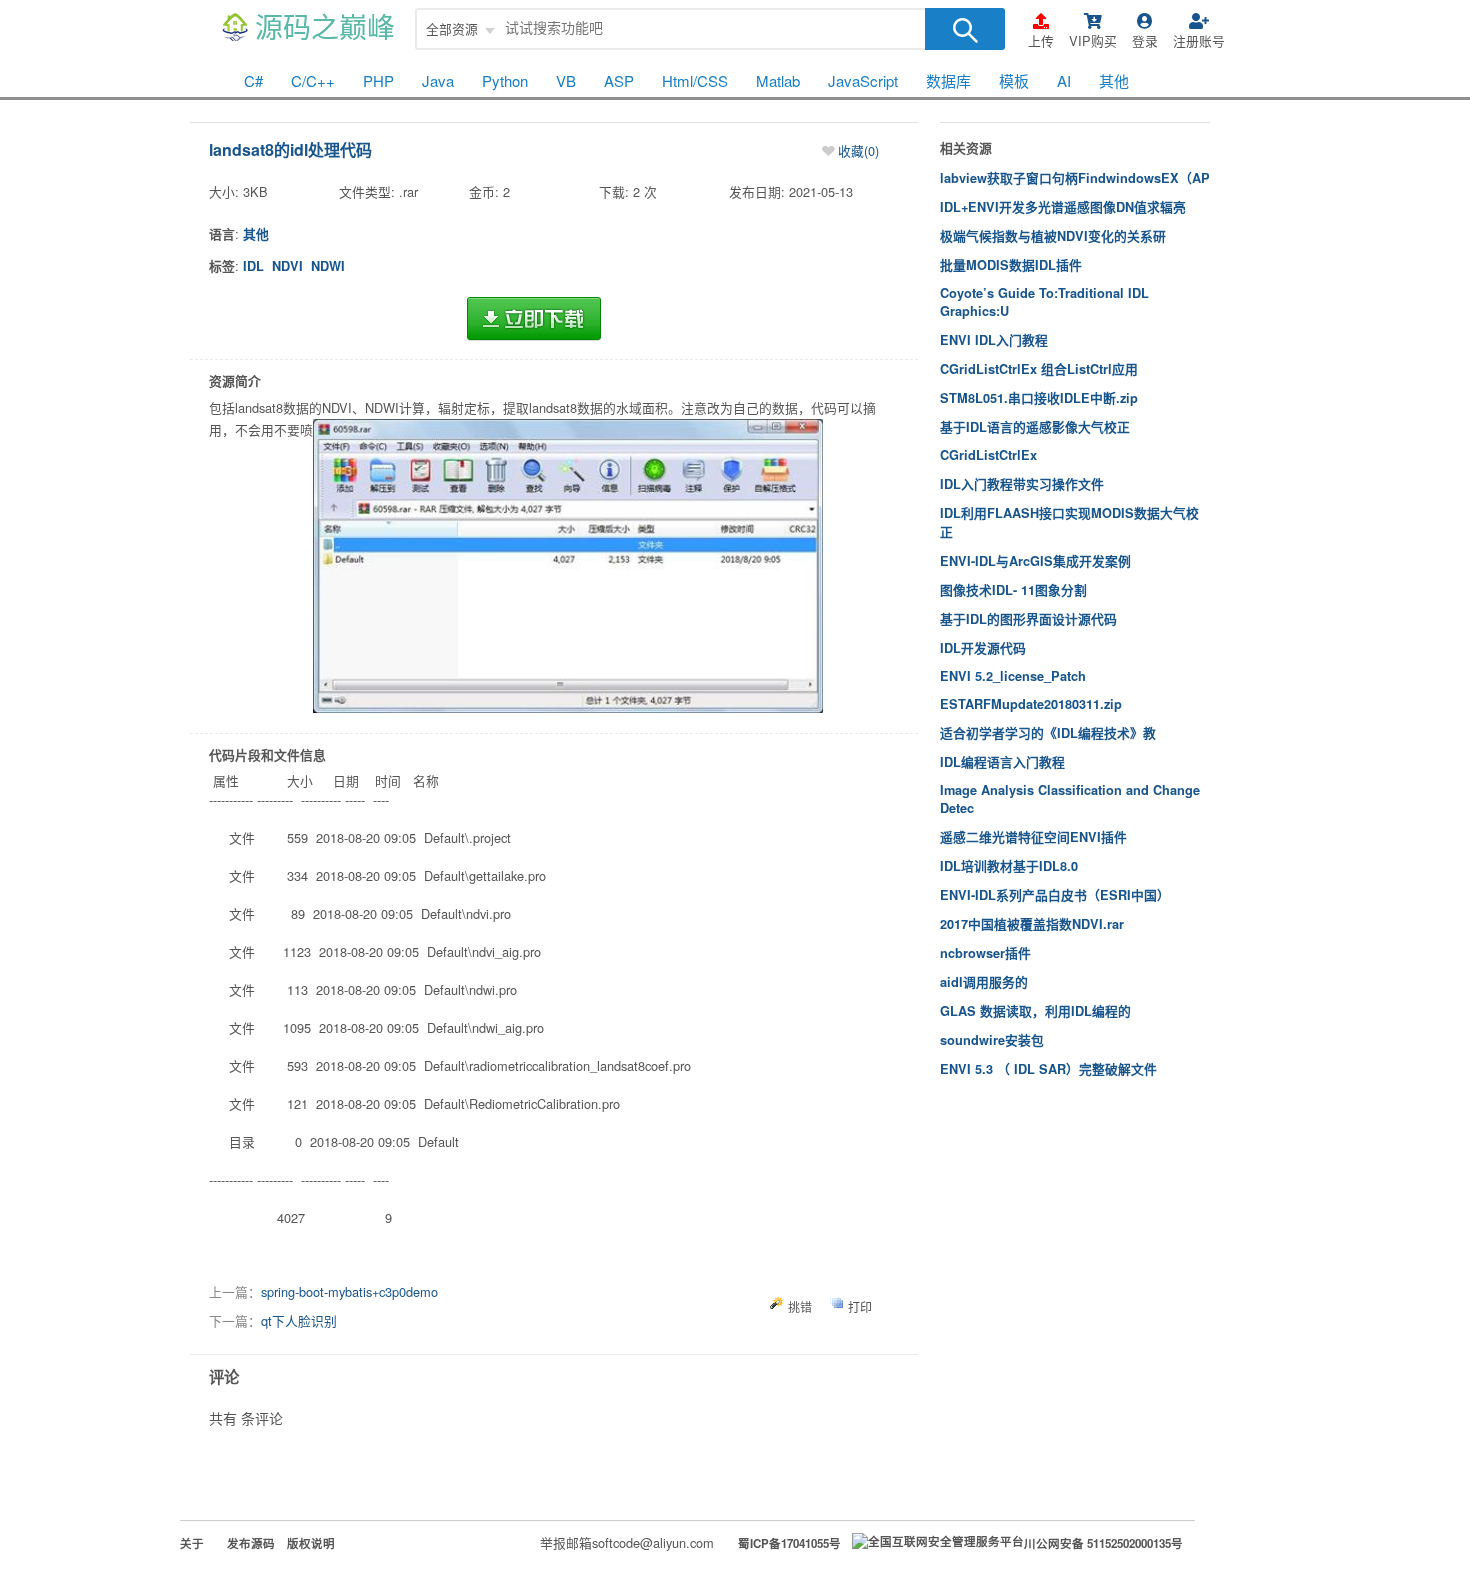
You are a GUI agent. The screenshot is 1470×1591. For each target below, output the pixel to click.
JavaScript (863, 80)
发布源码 (251, 1543)
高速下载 (534, 319)
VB (566, 80)
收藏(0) (858, 150)
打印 (860, 1306)
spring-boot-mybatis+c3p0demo (349, 1291)
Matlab (778, 80)
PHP (378, 80)
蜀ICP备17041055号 (789, 1543)
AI (1064, 80)
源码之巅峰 (325, 28)
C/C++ (313, 80)
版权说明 (311, 1543)
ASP (619, 80)
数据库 (948, 80)
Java (438, 80)
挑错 (800, 1306)
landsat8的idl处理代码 (290, 149)
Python (505, 80)
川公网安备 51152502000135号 (1103, 1543)
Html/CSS (695, 80)
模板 (1014, 80)
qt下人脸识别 (299, 1320)
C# (253, 80)
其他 (1114, 80)
